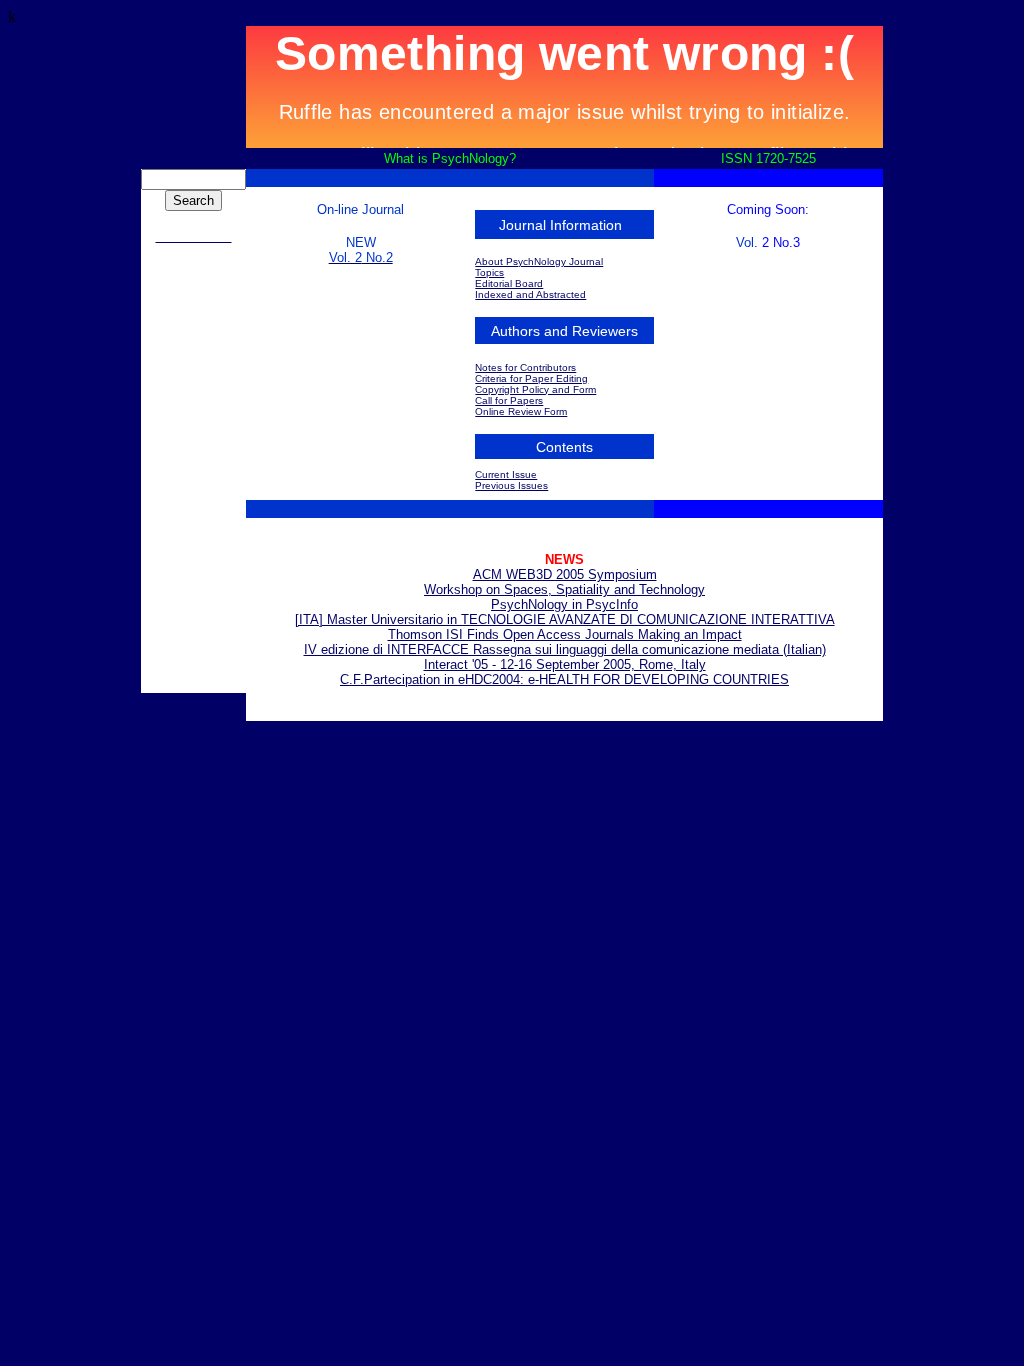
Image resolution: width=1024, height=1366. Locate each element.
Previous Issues (511, 485)
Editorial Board (509, 283)
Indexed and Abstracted (530, 294)
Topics (489, 272)
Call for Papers (509, 400)
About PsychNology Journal (539, 261)
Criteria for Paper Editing (531, 378)
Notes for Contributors (525, 367)
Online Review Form (521, 411)
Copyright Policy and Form (535, 389)
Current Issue (506, 474)
